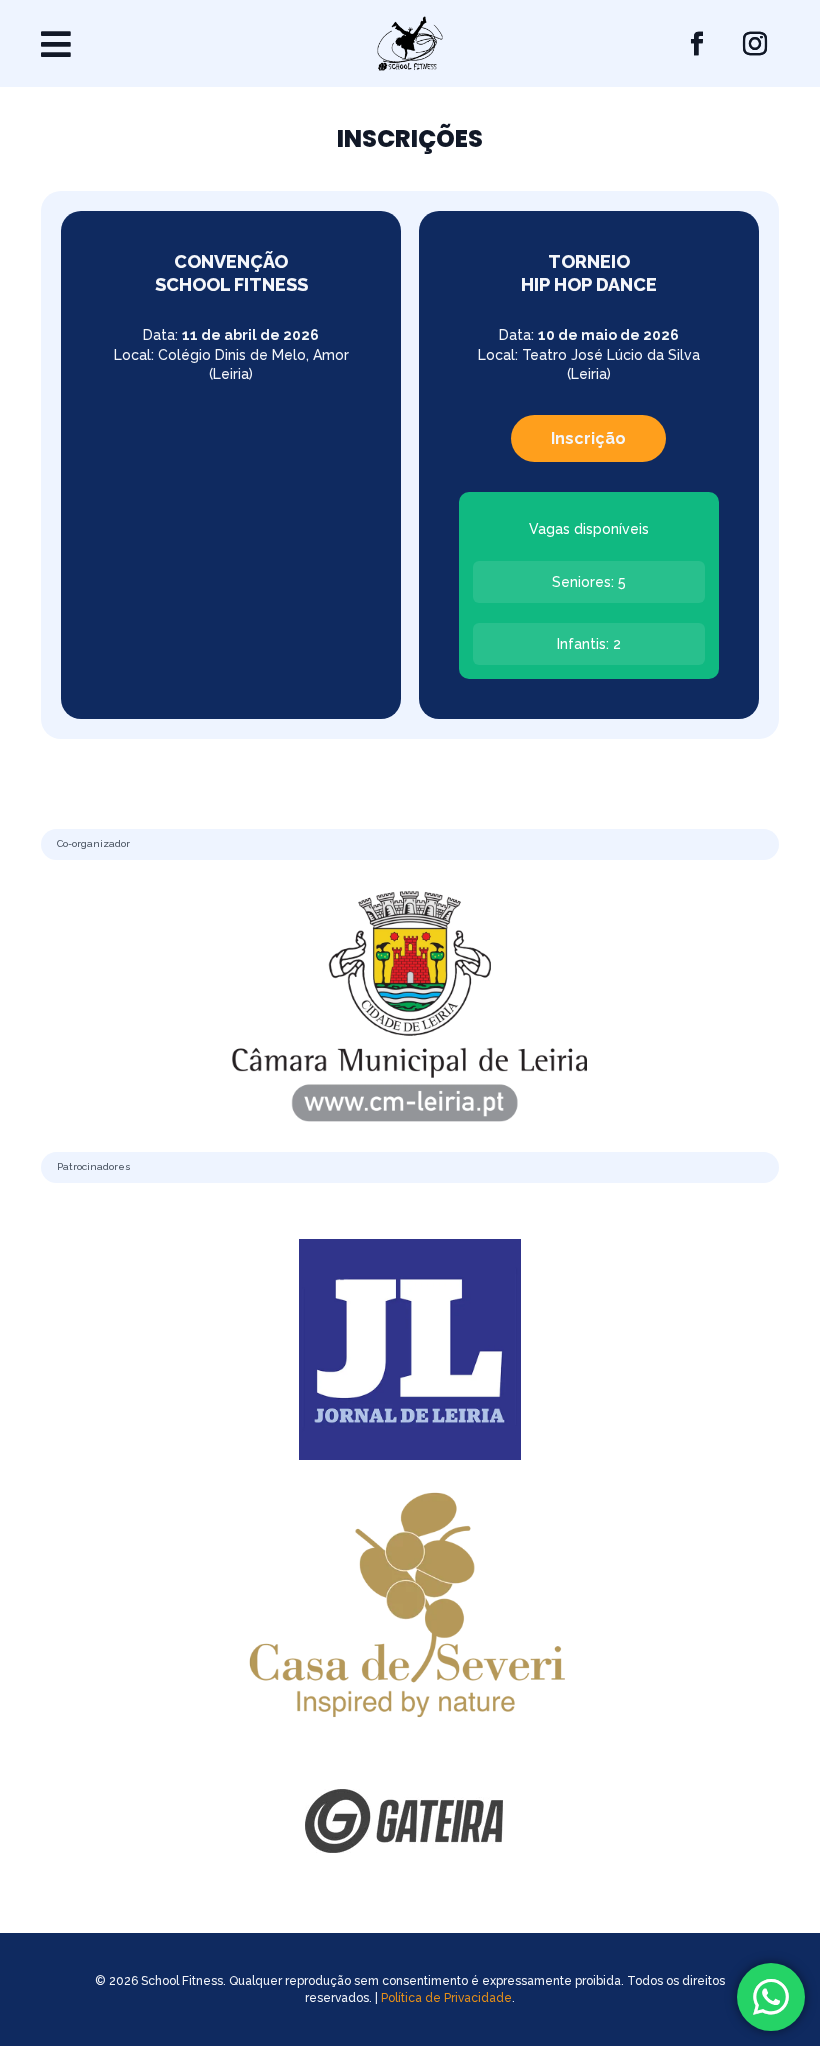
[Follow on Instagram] (755, 44)
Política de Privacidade (446, 1998)
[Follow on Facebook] (697, 44)
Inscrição (588, 438)
